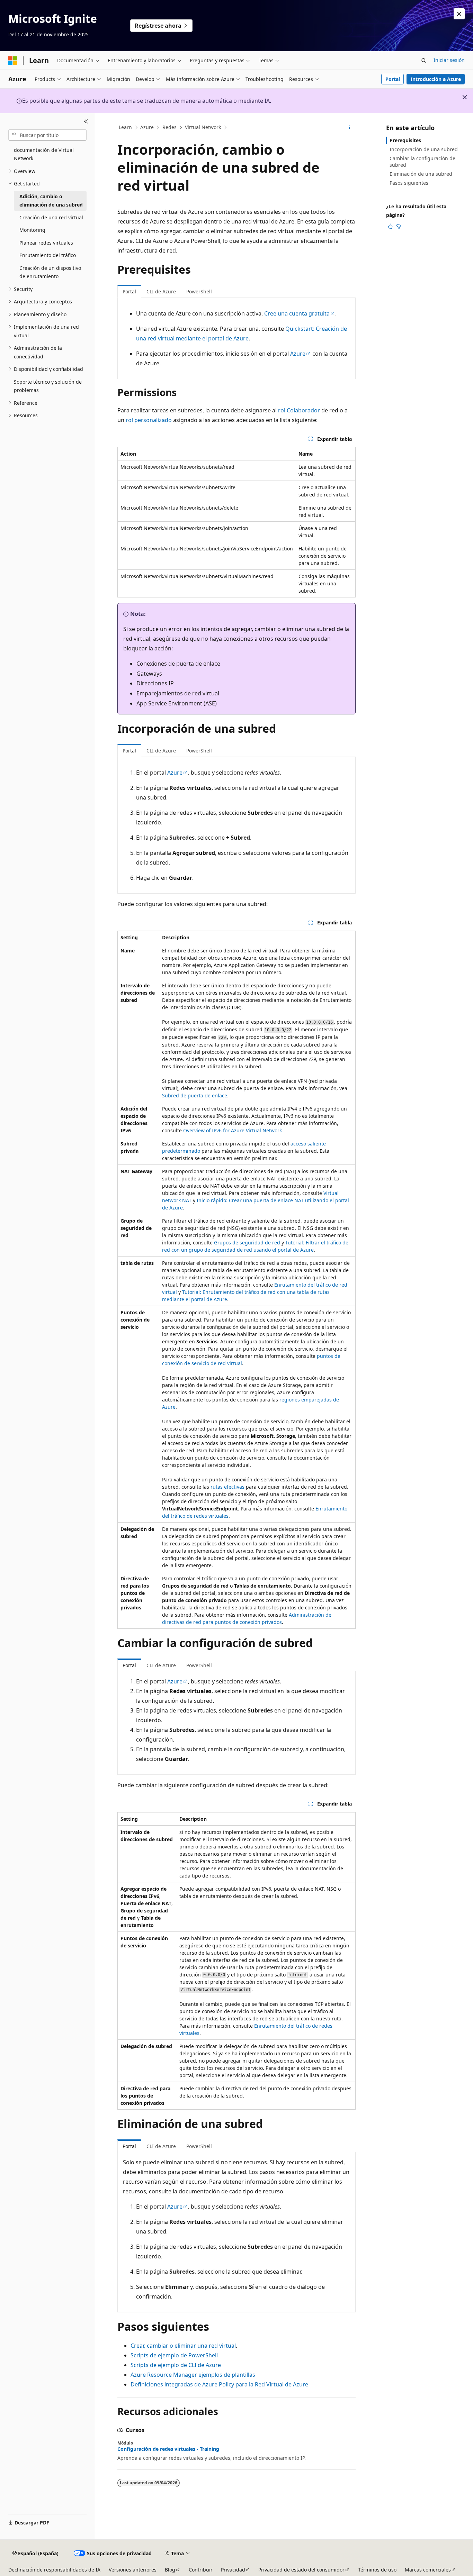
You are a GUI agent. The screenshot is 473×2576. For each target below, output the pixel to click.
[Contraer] (86, 121)
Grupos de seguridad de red (247, 1243)
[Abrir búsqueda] (424, 61)
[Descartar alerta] (459, 14)
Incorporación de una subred (424, 149)
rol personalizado (149, 420)
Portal (393, 79)
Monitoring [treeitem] (32, 230)
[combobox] (47, 135)
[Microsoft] (13, 61)
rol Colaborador (299, 410)
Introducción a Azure (436, 79)
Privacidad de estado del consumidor (301, 2570)
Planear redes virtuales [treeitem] (46, 243)
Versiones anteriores (133, 2570)
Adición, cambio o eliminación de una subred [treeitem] (51, 201)
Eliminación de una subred (421, 174)
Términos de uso (377, 2570)
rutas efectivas (227, 1487)
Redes (169, 127)
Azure (147, 127)
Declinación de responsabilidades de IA (54, 2570)
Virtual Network (203, 127)
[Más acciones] (350, 128)
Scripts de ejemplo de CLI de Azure (176, 2365)
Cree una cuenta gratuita (297, 313)
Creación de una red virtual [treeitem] (51, 217)
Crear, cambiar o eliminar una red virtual (183, 2346)
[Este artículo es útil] (390, 226)
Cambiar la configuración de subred (422, 161)
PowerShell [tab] (199, 291)
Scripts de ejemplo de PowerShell (174, 2355)
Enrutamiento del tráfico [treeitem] (48, 255)
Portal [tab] (129, 291)
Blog (170, 2570)
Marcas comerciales (428, 2570)
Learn (125, 127)
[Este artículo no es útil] (399, 226)
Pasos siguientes (409, 183)
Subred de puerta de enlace (195, 1095)
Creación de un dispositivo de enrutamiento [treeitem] (50, 272)
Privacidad (233, 2570)
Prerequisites (405, 140)
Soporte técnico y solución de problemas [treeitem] (48, 386)
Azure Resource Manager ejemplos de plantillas (193, 2375)
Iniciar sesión (449, 60)
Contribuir (201, 2570)
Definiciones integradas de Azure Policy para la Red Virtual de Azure (219, 2384)
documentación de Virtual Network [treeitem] (44, 154)
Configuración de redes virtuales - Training (168, 2449)
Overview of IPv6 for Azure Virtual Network (233, 1130)
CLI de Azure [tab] (161, 291)
